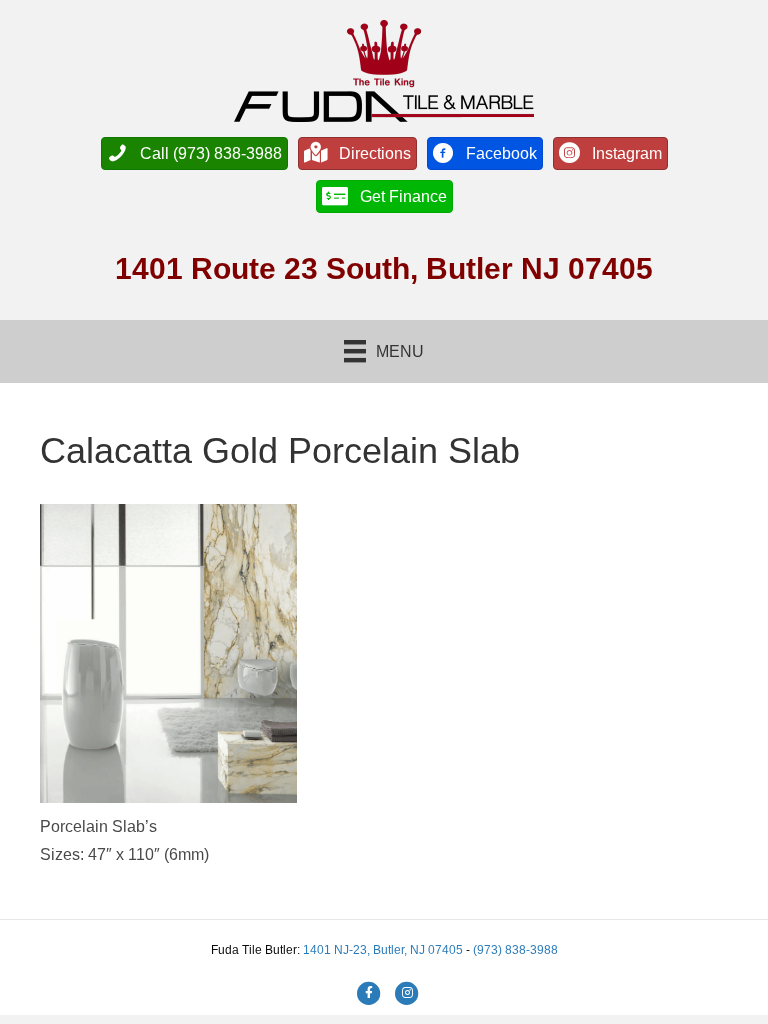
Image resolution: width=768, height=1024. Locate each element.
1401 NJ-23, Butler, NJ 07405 (384, 950)
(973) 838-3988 (515, 950)
